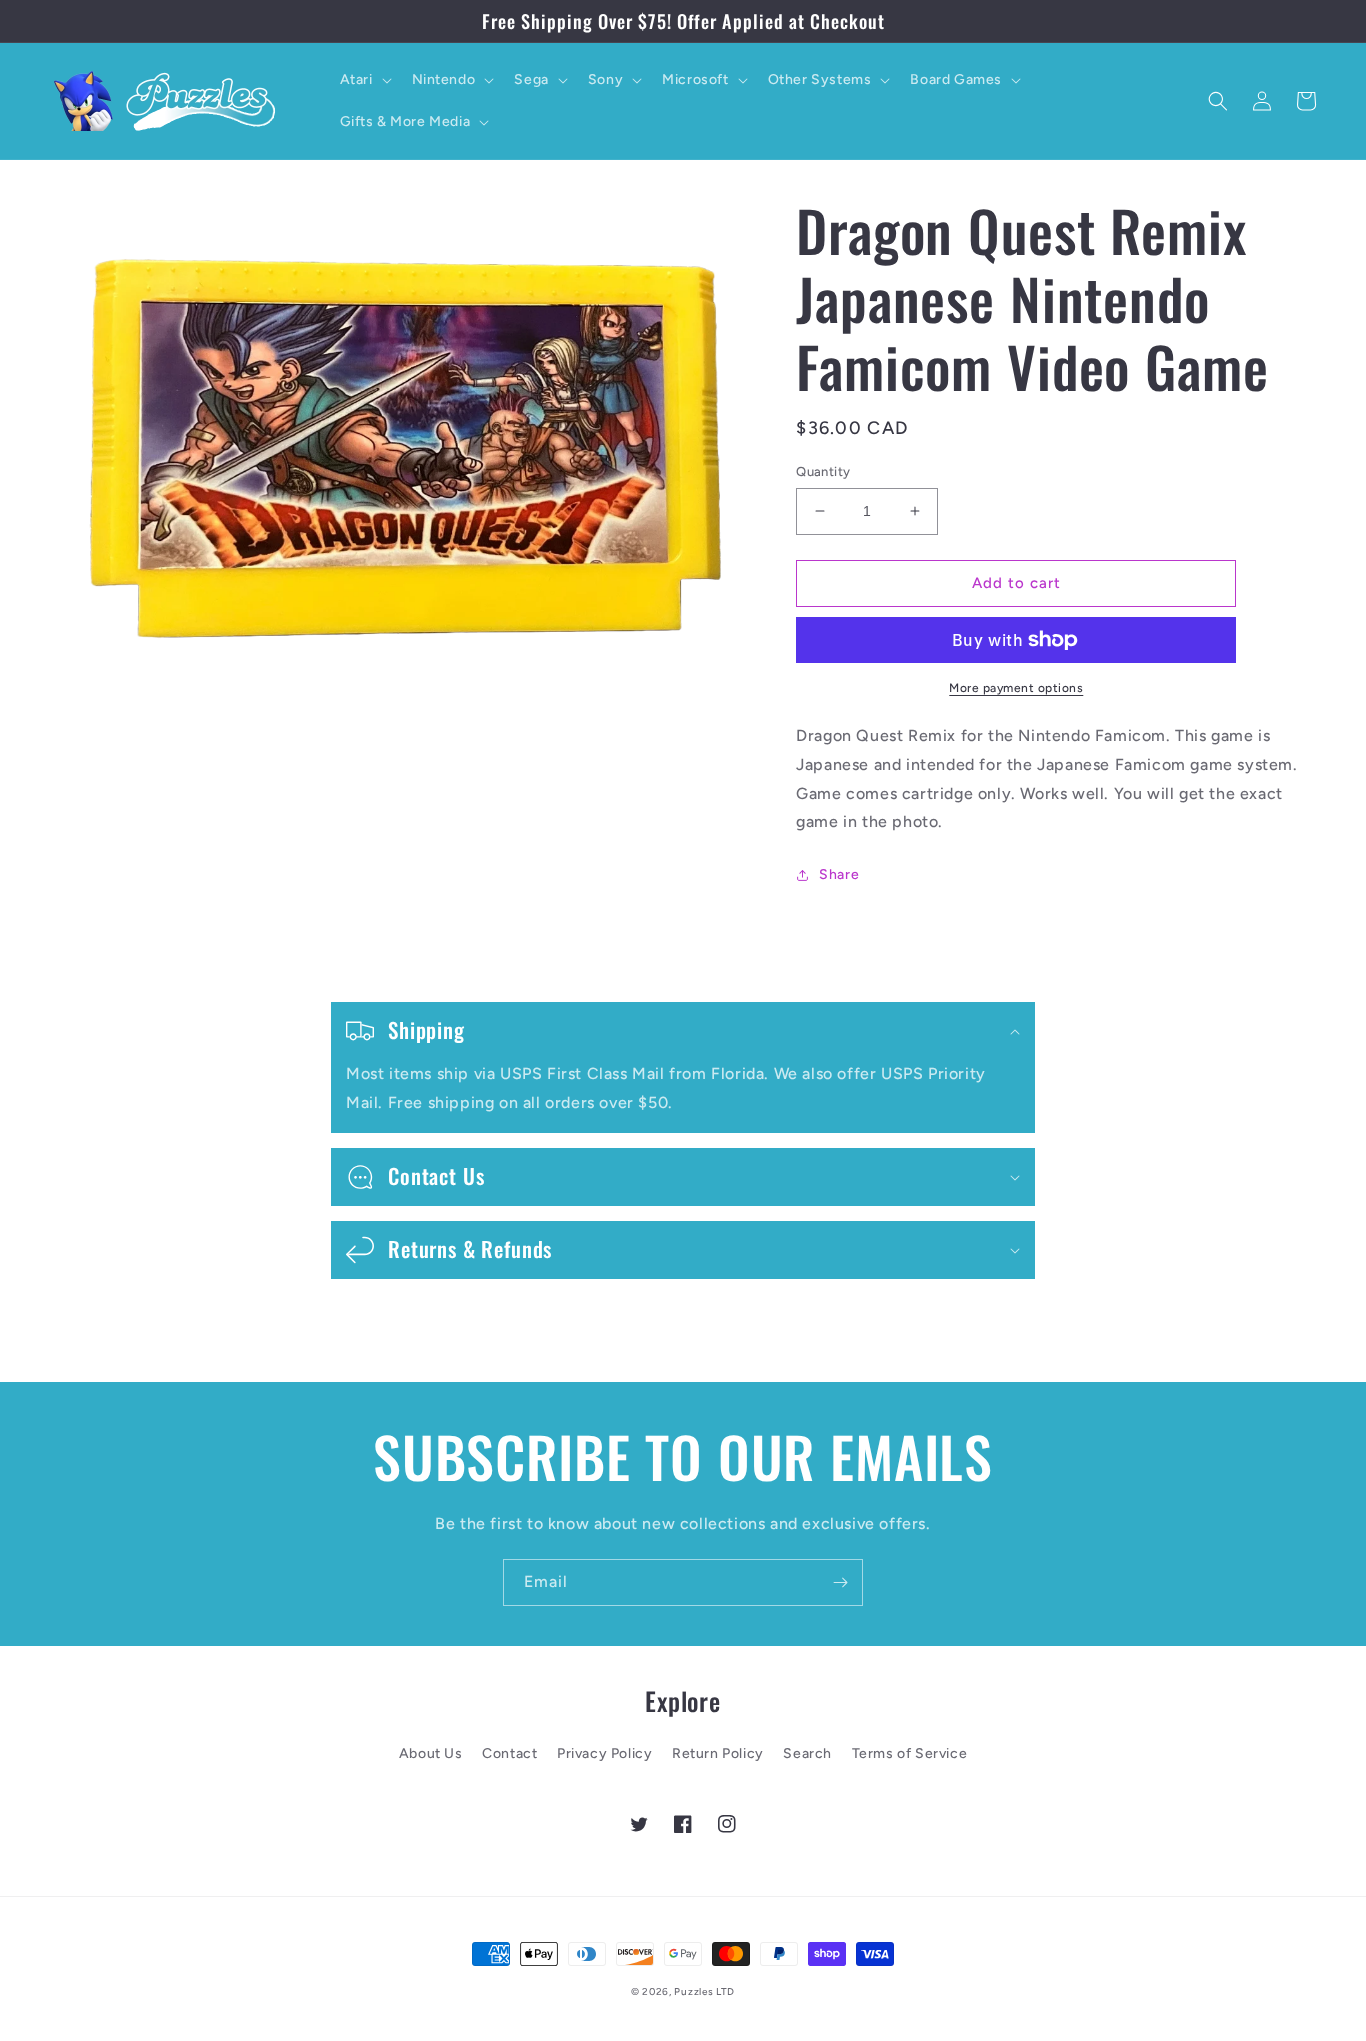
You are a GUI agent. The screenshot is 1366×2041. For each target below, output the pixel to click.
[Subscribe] (840, 1582)
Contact (509, 1753)
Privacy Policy (604, 1753)
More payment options (1016, 688)
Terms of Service (910, 1753)
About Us (431, 1753)
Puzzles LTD (704, 1991)
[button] (364, 80)
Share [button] (839, 874)
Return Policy (718, 1753)
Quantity (823, 471)
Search (807, 1753)
